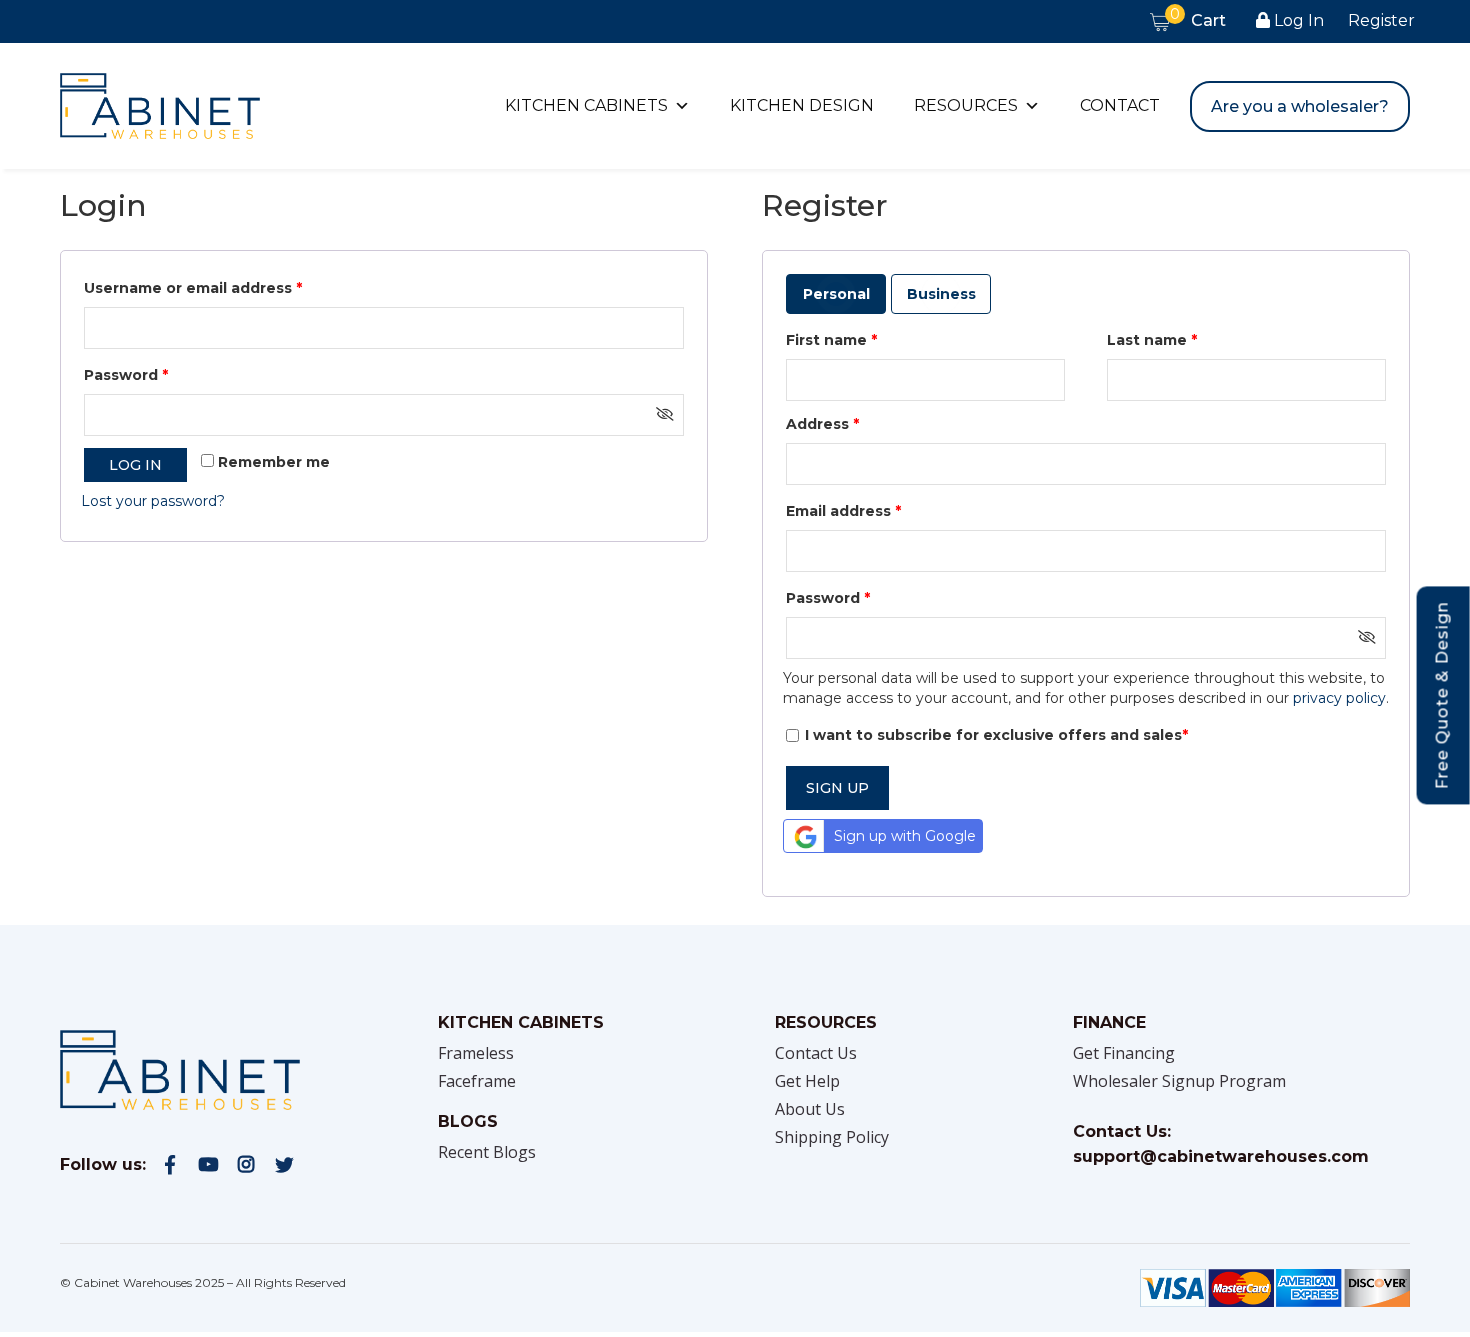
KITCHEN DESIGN (802, 105)
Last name (1152, 340)
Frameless (476, 1053)
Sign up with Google (905, 836)
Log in (135, 465)
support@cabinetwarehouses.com (1221, 1156)
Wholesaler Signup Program (1179, 1081)
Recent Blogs (487, 1152)
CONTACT (1120, 105)
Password (126, 375)
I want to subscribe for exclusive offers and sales (996, 735)
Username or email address (193, 288)
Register (1381, 20)
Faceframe (477, 1081)
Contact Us (816, 1053)
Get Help (807, 1081)
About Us (810, 1109)
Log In (1297, 20)
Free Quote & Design (1442, 695)
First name (831, 340)
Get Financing (1124, 1053)
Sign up (837, 788)
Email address (843, 511)
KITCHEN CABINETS (586, 105)
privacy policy (1339, 698)
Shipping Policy (832, 1137)
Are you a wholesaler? (1300, 106)
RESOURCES (966, 105)
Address (822, 424)
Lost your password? (153, 501)
